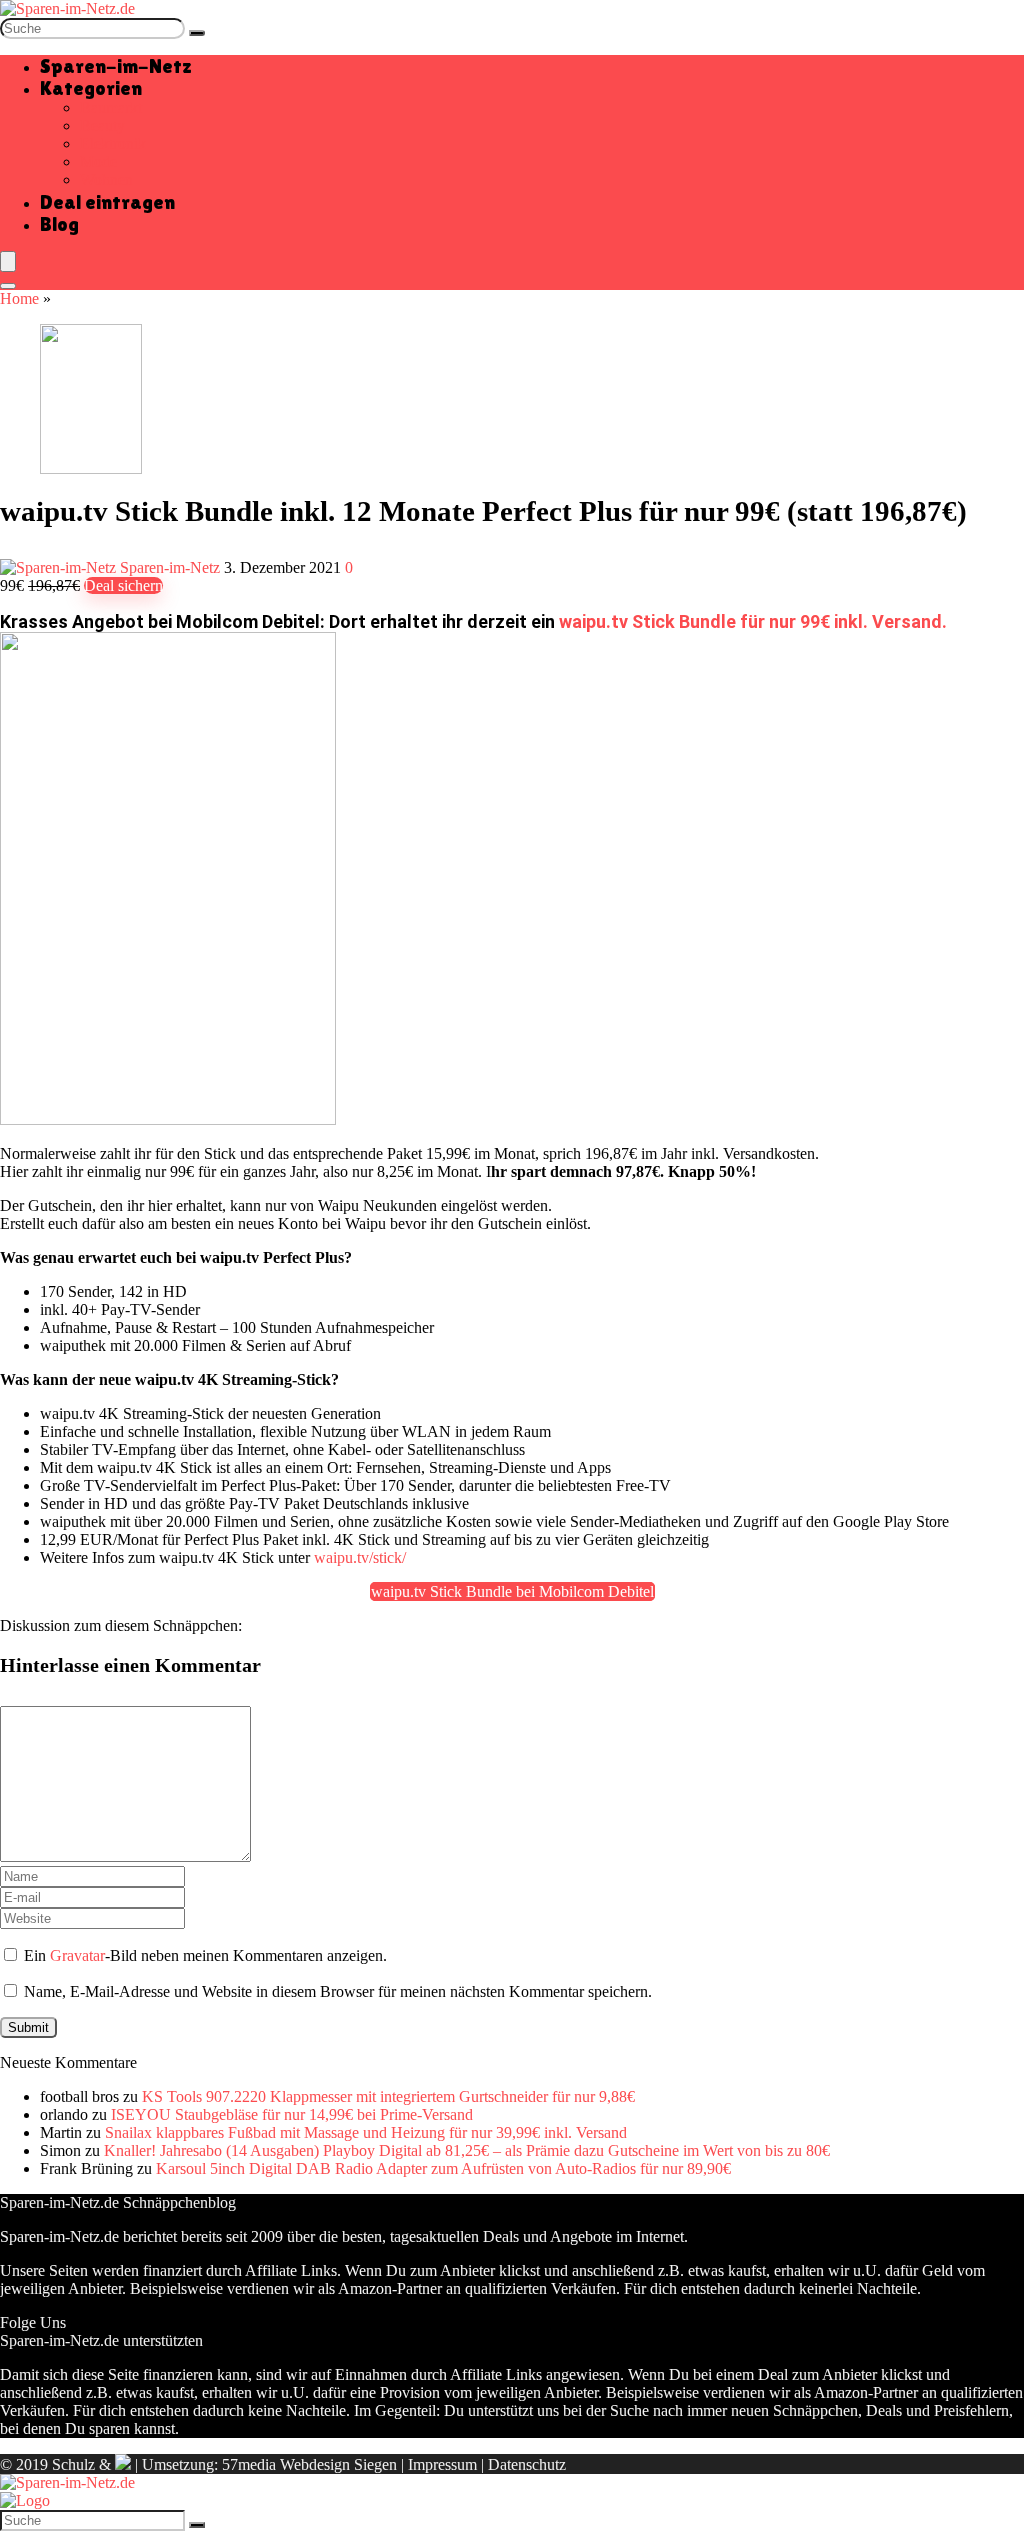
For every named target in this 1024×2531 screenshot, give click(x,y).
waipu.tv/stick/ (360, 1557)
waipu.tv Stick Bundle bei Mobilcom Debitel (512, 1591)
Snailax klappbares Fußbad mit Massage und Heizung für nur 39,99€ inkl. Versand (366, 2132)
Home (19, 298)
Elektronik (113, 143)
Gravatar (77, 1955)
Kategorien (91, 88)
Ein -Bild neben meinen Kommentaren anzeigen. (205, 1955)
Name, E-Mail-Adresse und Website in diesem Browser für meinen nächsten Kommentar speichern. (338, 1991)
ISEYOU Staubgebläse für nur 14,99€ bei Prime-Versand (292, 2114)
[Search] (8, 286)
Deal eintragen (107, 202)
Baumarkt (111, 107)
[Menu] (8, 261)
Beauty (102, 125)
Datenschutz (527, 2464)
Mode (98, 161)
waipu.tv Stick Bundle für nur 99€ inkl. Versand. (753, 621)
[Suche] (197, 33)
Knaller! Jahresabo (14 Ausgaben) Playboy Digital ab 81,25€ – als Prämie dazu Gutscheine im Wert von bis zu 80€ (467, 2150)
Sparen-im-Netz (116, 66)
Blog (59, 224)
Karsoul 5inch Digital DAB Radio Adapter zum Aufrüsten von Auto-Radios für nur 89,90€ (443, 2168)
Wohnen (106, 179)
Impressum (442, 2464)
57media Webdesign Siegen (309, 2464)
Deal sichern (123, 585)
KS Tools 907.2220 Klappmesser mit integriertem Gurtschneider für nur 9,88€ (388, 2096)
